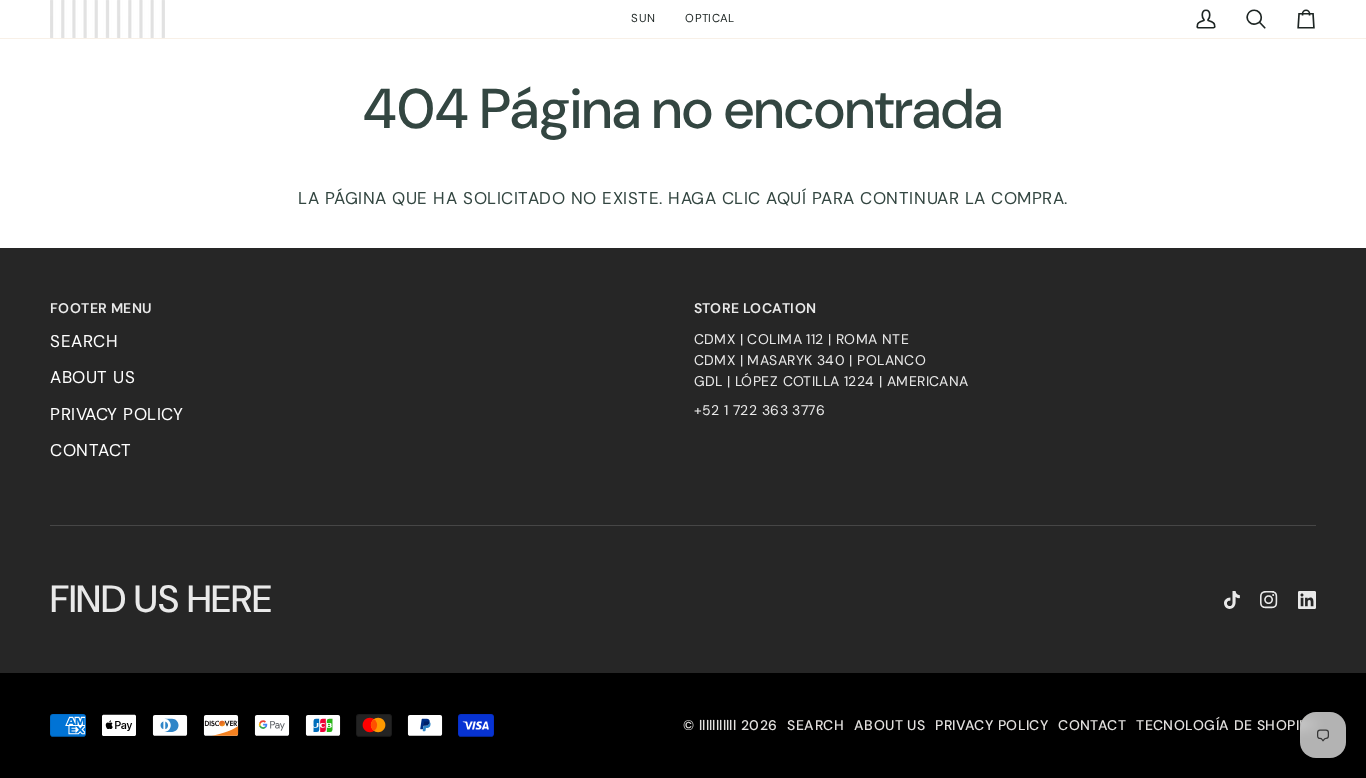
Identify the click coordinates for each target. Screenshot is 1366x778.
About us (92, 377)
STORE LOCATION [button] (755, 308)
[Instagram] (1269, 600)
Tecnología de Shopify (1226, 725)
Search (84, 341)
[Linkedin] (1307, 600)
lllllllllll (718, 725)
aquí (786, 198)
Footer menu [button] (101, 308)
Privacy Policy (116, 414)
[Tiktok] (1232, 600)
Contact (91, 450)
